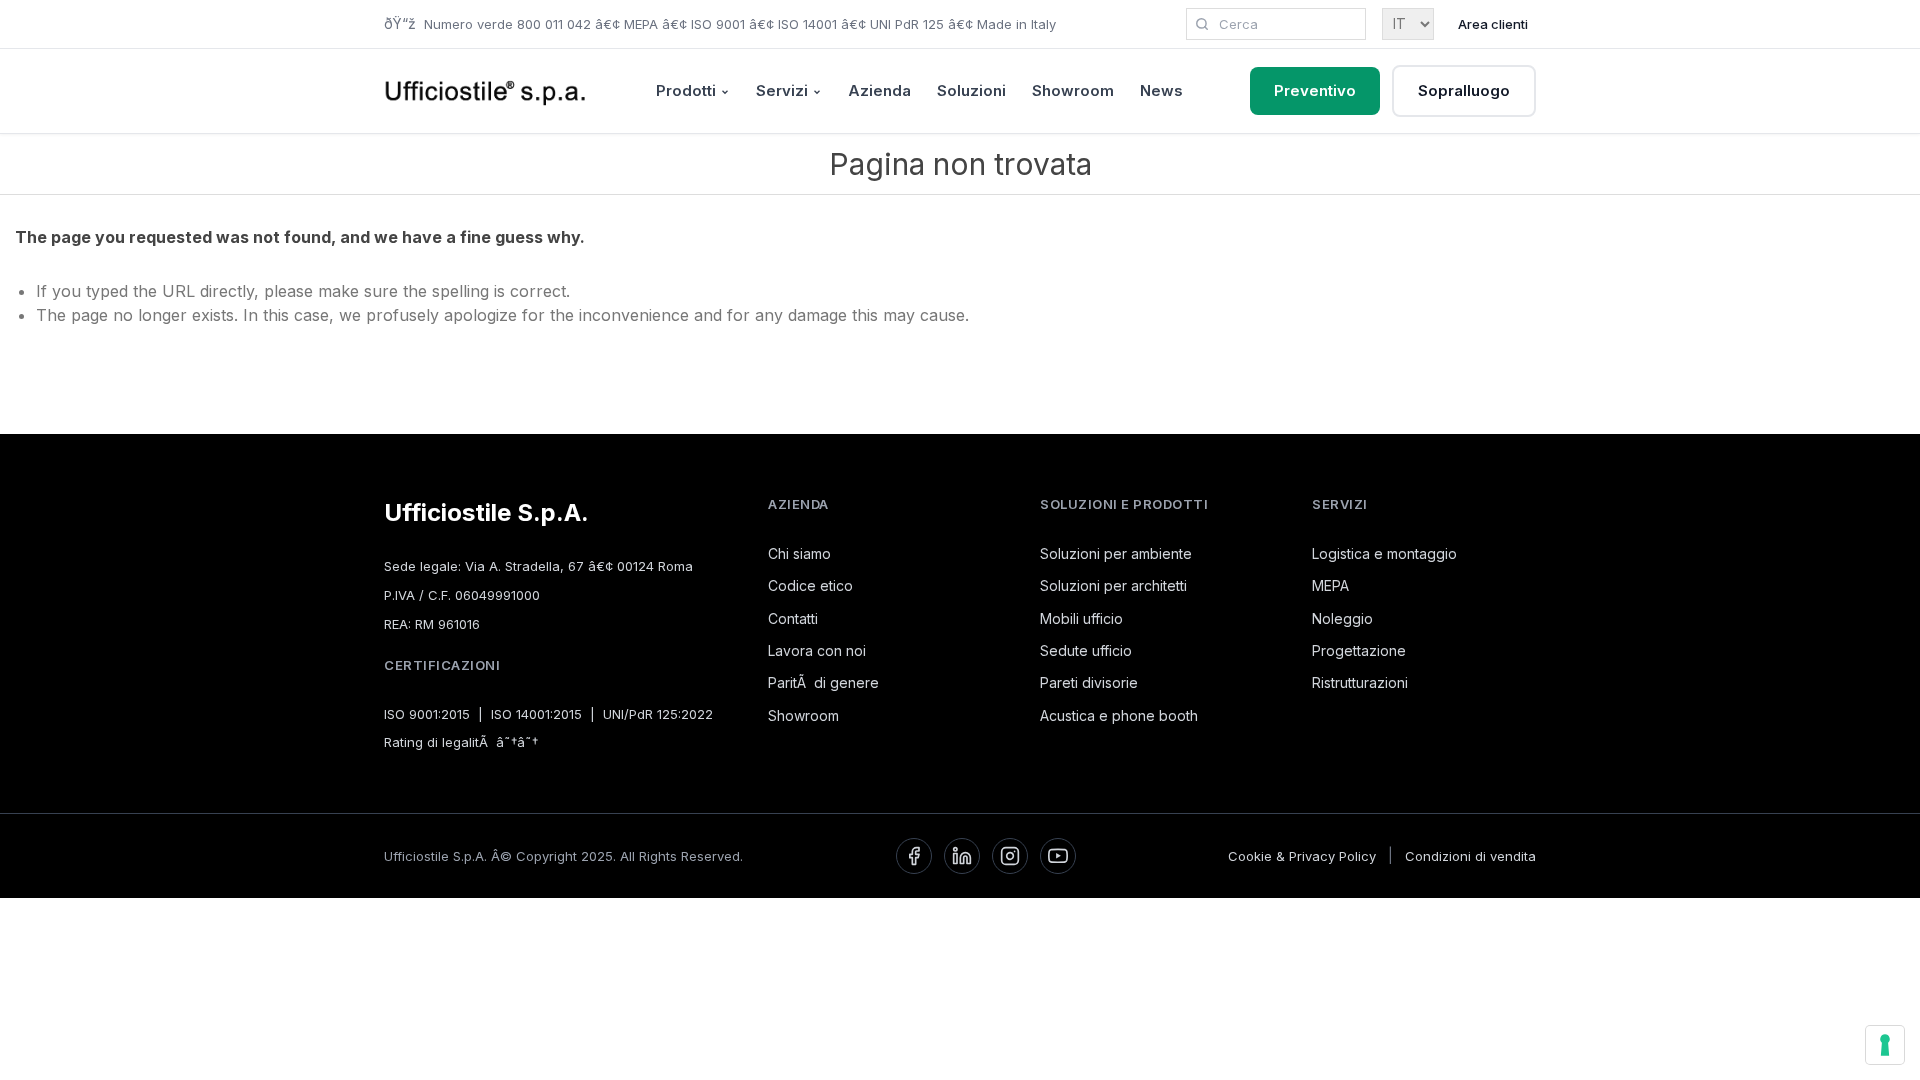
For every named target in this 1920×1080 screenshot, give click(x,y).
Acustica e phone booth (1119, 715)
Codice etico (810, 585)
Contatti (793, 618)
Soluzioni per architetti (1113, 585)
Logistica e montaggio (1384, 553)
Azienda (879, 90)
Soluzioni (971, 90)
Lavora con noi (817, 650)
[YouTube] (1058, 856)
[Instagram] (1010, 856)
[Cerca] (1202, 24)
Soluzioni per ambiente (1116, 553)
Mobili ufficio (1081, 618)
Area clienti (1493, 24)
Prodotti (686, 90)
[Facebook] (914, 856)
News (1161, 90)
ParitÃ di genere (823, 682)
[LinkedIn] (962, 856)
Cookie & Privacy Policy (1302, 856)
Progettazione (1359, 650)
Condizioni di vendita (1470, 856)
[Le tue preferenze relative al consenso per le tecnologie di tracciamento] (1885, 1045)
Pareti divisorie (1089, 682)
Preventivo (1315, 90)
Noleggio (1342, 618)
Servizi (782, 90)
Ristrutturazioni (1360, 682)
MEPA (1330, 585)
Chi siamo (799, 553)
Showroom (1073, 90)
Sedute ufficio (1086, 650)
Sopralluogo (1464, 90)
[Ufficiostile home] (486, 91)
